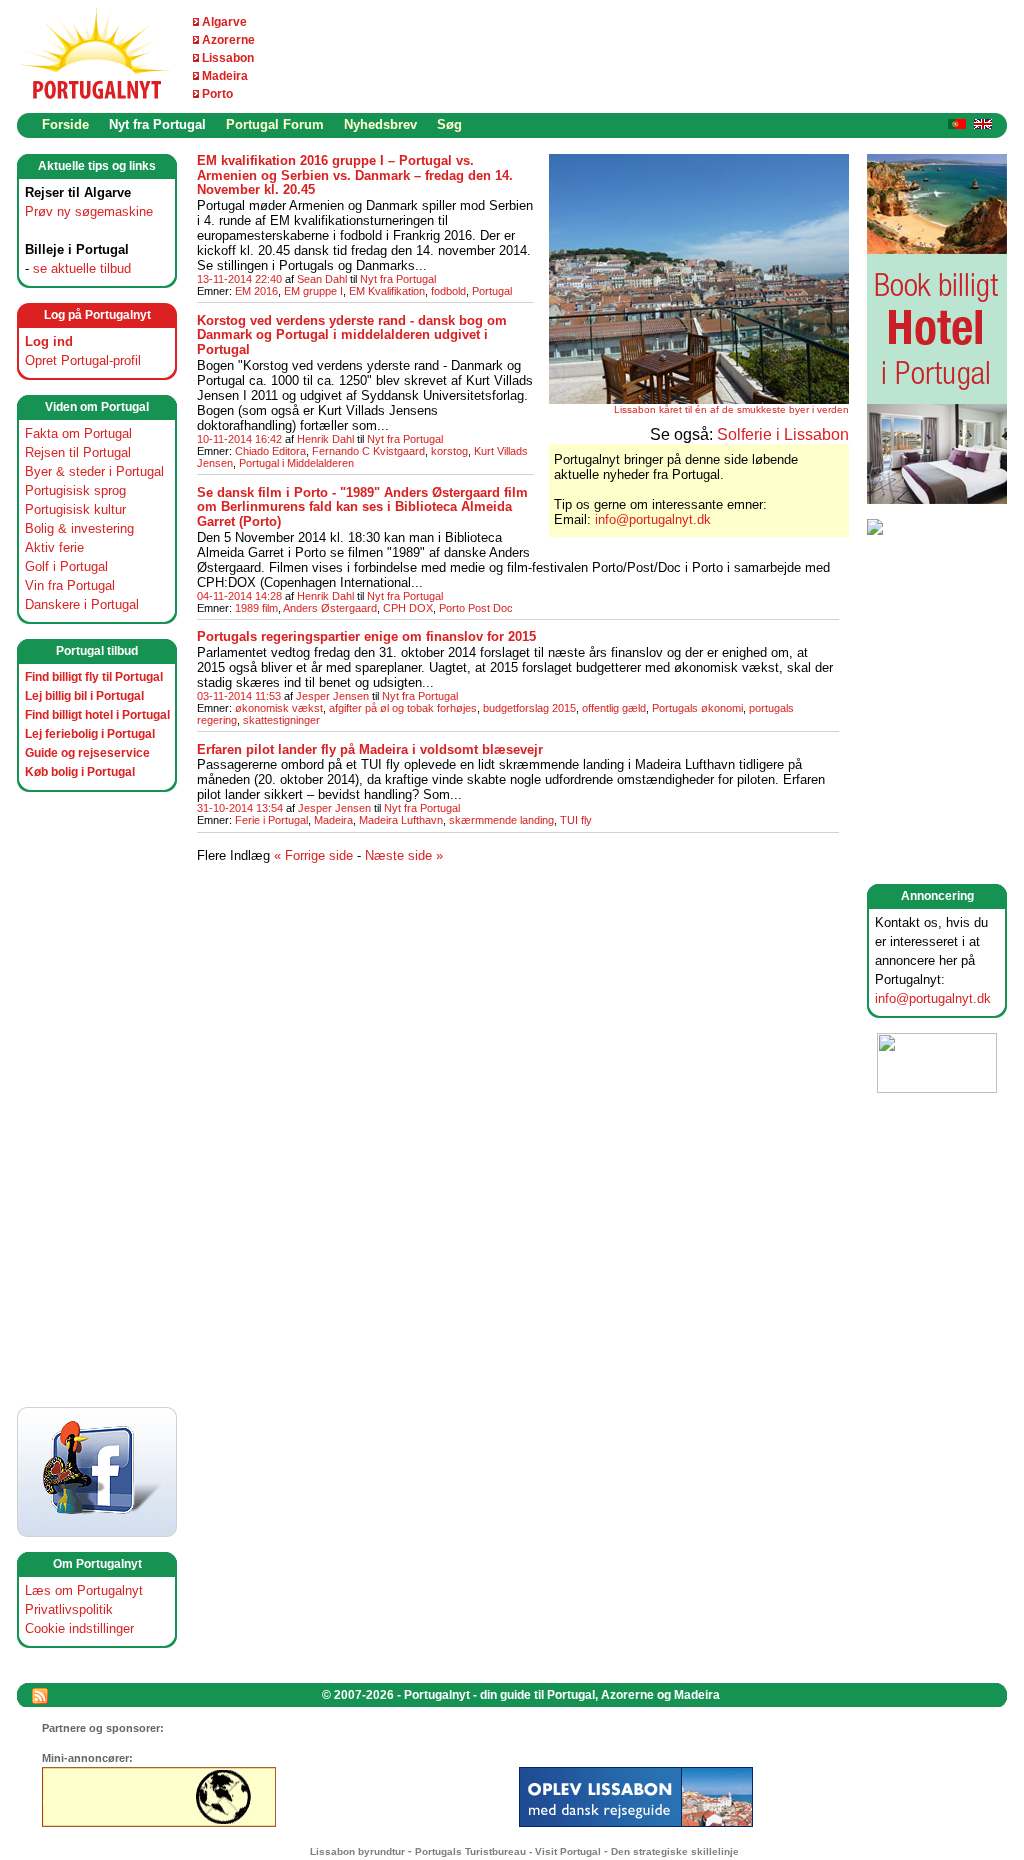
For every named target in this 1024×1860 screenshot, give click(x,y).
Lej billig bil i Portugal (84, 696)
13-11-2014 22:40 (239, 279)
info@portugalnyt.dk (933, 998)
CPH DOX (408, 608)
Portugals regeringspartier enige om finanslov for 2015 (366, 636)
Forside (65, 124)
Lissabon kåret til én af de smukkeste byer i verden (731, 409)
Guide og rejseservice (87, 753)
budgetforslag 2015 (529, 708)
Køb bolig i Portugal (80, 772)
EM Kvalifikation (387, 291)
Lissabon (228, 58)
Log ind (49, 341)
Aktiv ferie (54, 547)
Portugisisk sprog (75, 490)
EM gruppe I (313, 291)
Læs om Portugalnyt (84, 1590)
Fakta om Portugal (78, 433)
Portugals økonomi (697, 708)
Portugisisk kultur (75, 509)
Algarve (224, 22)
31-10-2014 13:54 (240, 808)
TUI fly (576, 820)
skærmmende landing (501, 820)
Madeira (225, 76)
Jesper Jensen (332, 696)
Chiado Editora (270, 451)
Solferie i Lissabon (783, 434)
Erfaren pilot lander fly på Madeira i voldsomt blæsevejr (370, 749)
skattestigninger (281, 720)
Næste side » (404, 855)
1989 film (256, 608)
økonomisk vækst (279, 708)
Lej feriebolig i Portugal (90, 734)
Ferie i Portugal (271, 820)
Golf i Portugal (66, 566)
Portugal (492, 291)
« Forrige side (313, 855)
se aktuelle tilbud (82, 268)
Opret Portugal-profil (83, 360)
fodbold (448, 291)
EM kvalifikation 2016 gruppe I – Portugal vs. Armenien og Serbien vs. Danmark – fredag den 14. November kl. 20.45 (355, 175)
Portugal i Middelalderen (296, 463)
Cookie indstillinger (79, 1628)
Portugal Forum (275, 124)
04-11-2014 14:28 (239, 596)
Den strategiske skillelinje (675, 1851)
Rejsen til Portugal (78, 452)
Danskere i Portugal (82, 604)
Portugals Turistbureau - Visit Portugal (508, 1851)
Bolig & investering (79, 528)
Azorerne (228, 40)
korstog (449, 451)
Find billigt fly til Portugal (94, 677)
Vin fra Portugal (70, 585)
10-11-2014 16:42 (239, 439)
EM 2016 (256, 291)
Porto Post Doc (476, 608)
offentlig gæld (614, 708)
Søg (449, 124)
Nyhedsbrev (380, 124)
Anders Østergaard (330, 608)
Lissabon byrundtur (357, 1851)
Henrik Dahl (325, 439)
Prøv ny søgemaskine (89, 211)
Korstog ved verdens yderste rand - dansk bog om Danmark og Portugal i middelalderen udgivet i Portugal (352, 335)
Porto (217, 94)
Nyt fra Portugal (157, 124)
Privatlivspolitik (69, 1609)
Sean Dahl (322, 279)
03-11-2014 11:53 (239, 696)
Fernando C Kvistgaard (368, 451)
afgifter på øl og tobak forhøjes (403, 708)
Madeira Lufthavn (401, 820)
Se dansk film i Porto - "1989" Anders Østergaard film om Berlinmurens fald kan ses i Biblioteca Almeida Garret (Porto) (362, 507)
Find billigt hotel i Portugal (97, 715)
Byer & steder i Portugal (94, 471)
